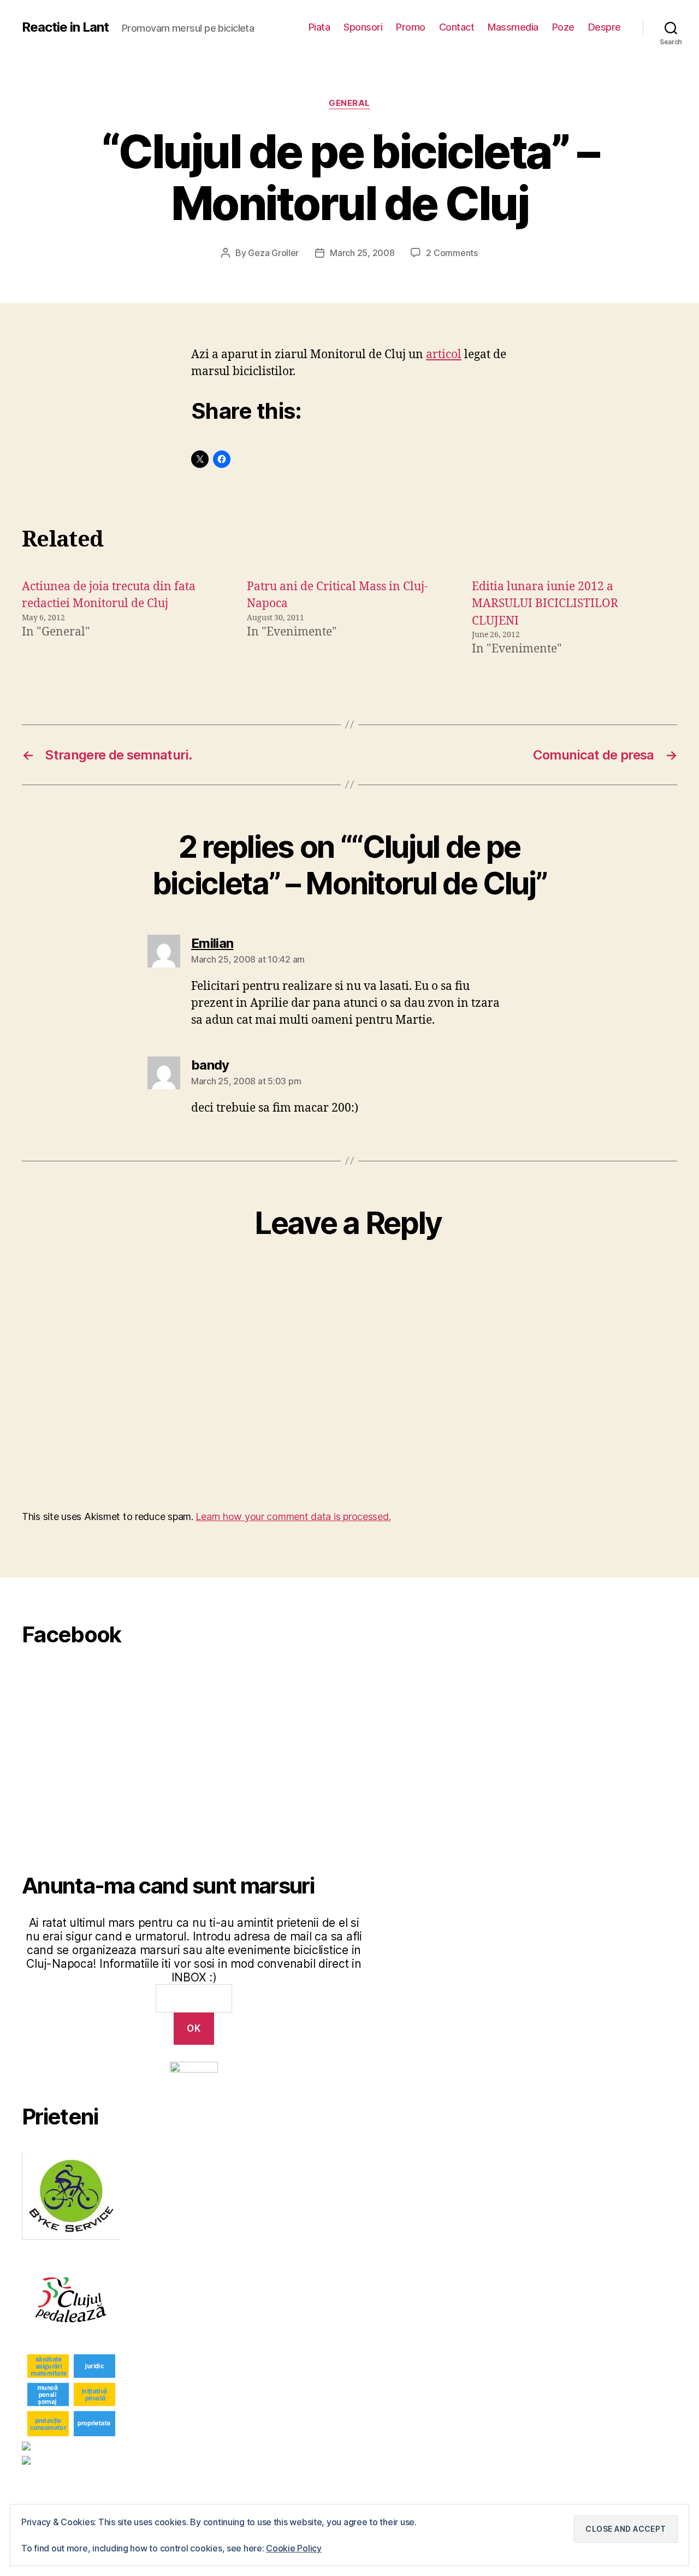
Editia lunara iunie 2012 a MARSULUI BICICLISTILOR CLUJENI (545, 604)
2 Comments (452, 253)
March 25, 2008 (362, 253)
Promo (411, 27)
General (349, 103)
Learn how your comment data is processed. (293, 1516)
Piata (319, 27)
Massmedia (513, 27)
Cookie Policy (294, 2548)
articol (444, 355)
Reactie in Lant (65, 27)
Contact (457, 27)
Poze (563, 27)
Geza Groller (273, 253)
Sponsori (363, 27)
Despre (605, 27)
